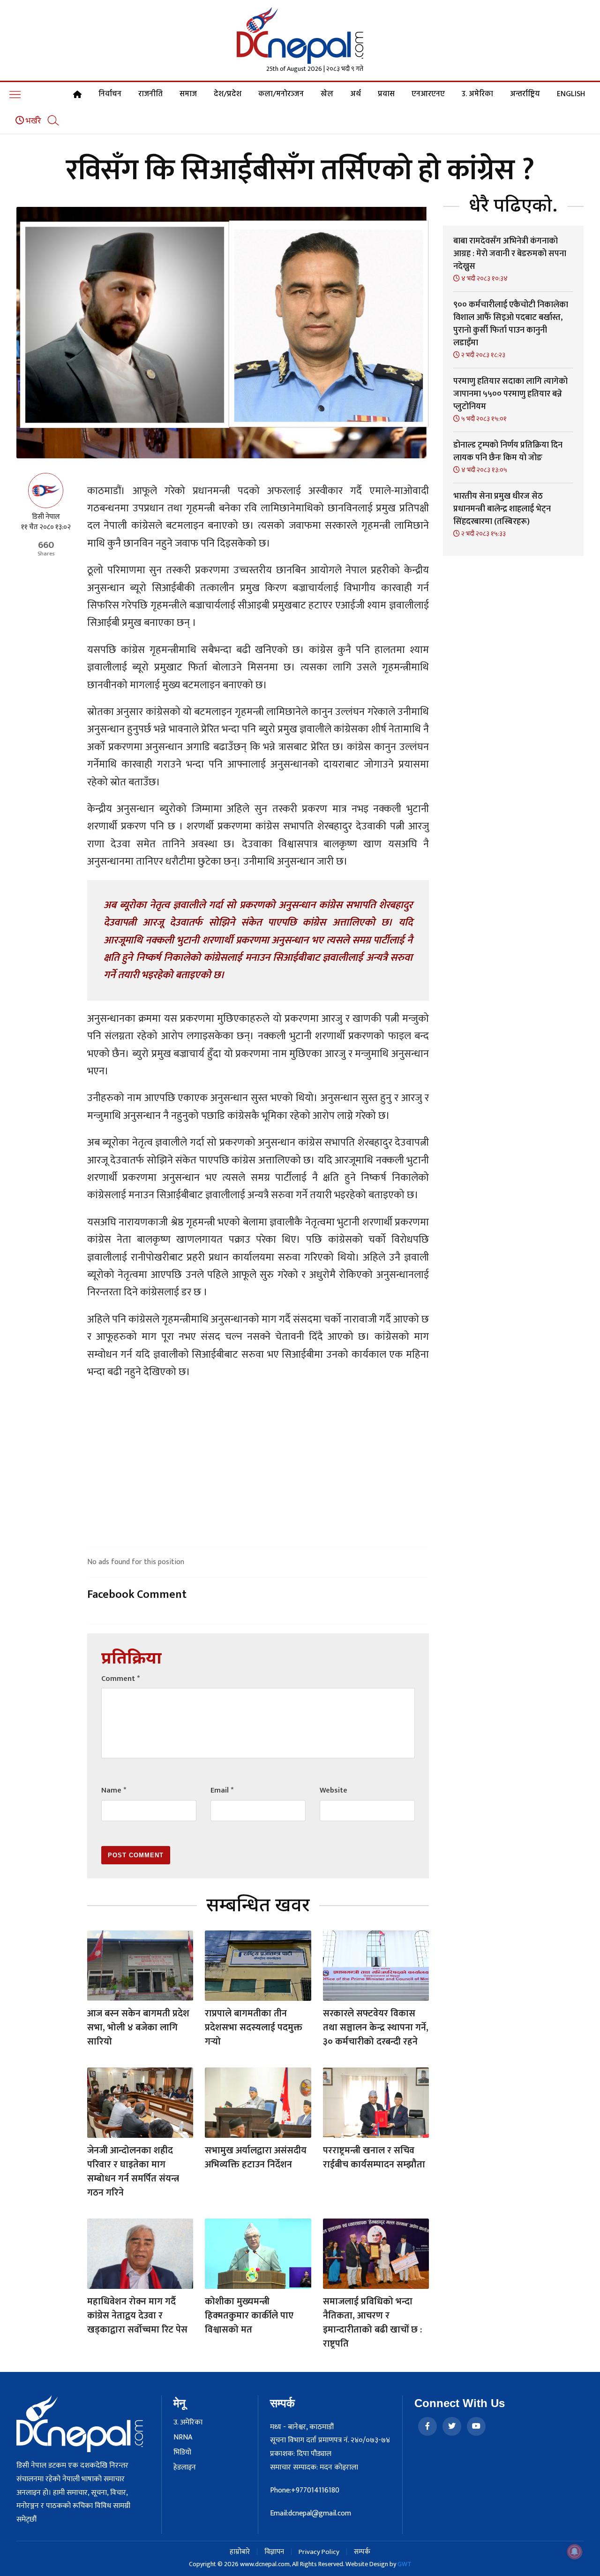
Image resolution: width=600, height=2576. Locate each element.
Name (114, 1790)
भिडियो (182, 2453)
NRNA (183, 2438)
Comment (120, 1679)
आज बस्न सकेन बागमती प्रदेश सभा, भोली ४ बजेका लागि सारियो (138, 2028)
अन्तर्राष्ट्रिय (525, 94)
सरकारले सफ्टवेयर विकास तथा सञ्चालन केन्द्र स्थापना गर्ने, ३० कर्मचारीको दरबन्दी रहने (376, 2028)
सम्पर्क (362, 2552)
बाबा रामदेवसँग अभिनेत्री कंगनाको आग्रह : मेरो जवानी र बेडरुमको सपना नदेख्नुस (510, 254)
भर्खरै (33, 121)
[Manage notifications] (575, 2552)
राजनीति (150, 94)
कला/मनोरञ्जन (281, 94)
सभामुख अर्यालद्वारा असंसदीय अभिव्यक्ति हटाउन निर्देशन (256, 2158)
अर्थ (356, 94)
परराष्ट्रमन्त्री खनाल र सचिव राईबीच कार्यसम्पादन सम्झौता (374, 2158)
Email (222, 1790)
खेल (327, 94)
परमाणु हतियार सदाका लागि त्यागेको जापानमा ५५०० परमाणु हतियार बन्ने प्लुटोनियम (510, 394)
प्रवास (386, 94)
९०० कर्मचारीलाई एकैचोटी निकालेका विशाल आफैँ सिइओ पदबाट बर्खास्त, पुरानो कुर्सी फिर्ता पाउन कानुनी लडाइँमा (511, 324)
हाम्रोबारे (240, 2552)
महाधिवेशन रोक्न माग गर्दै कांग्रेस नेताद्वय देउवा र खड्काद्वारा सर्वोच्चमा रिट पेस (137, 2316)
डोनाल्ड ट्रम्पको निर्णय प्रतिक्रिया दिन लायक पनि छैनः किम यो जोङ (508, 452)
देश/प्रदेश (228, 94)
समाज (188, 94)
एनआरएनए (428, 94)
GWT (405, 2564)
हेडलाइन (185, 2468)
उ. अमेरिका (477, 94)
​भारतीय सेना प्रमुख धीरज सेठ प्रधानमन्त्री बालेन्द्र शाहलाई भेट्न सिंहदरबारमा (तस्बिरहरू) (502, 509)
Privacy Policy (319, 2552)
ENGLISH (571, 94)
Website (334, 1790)
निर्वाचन (110, 94)
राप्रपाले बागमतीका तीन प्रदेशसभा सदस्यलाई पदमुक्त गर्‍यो (254, 2028)
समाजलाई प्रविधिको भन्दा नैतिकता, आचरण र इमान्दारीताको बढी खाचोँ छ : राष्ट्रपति (372, 2323)
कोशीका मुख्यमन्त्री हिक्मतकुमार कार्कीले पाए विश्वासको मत (249, 2316)
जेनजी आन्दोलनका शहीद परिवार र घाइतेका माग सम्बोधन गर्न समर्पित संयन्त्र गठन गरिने (133, 2172)
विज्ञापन (274, 2552)
